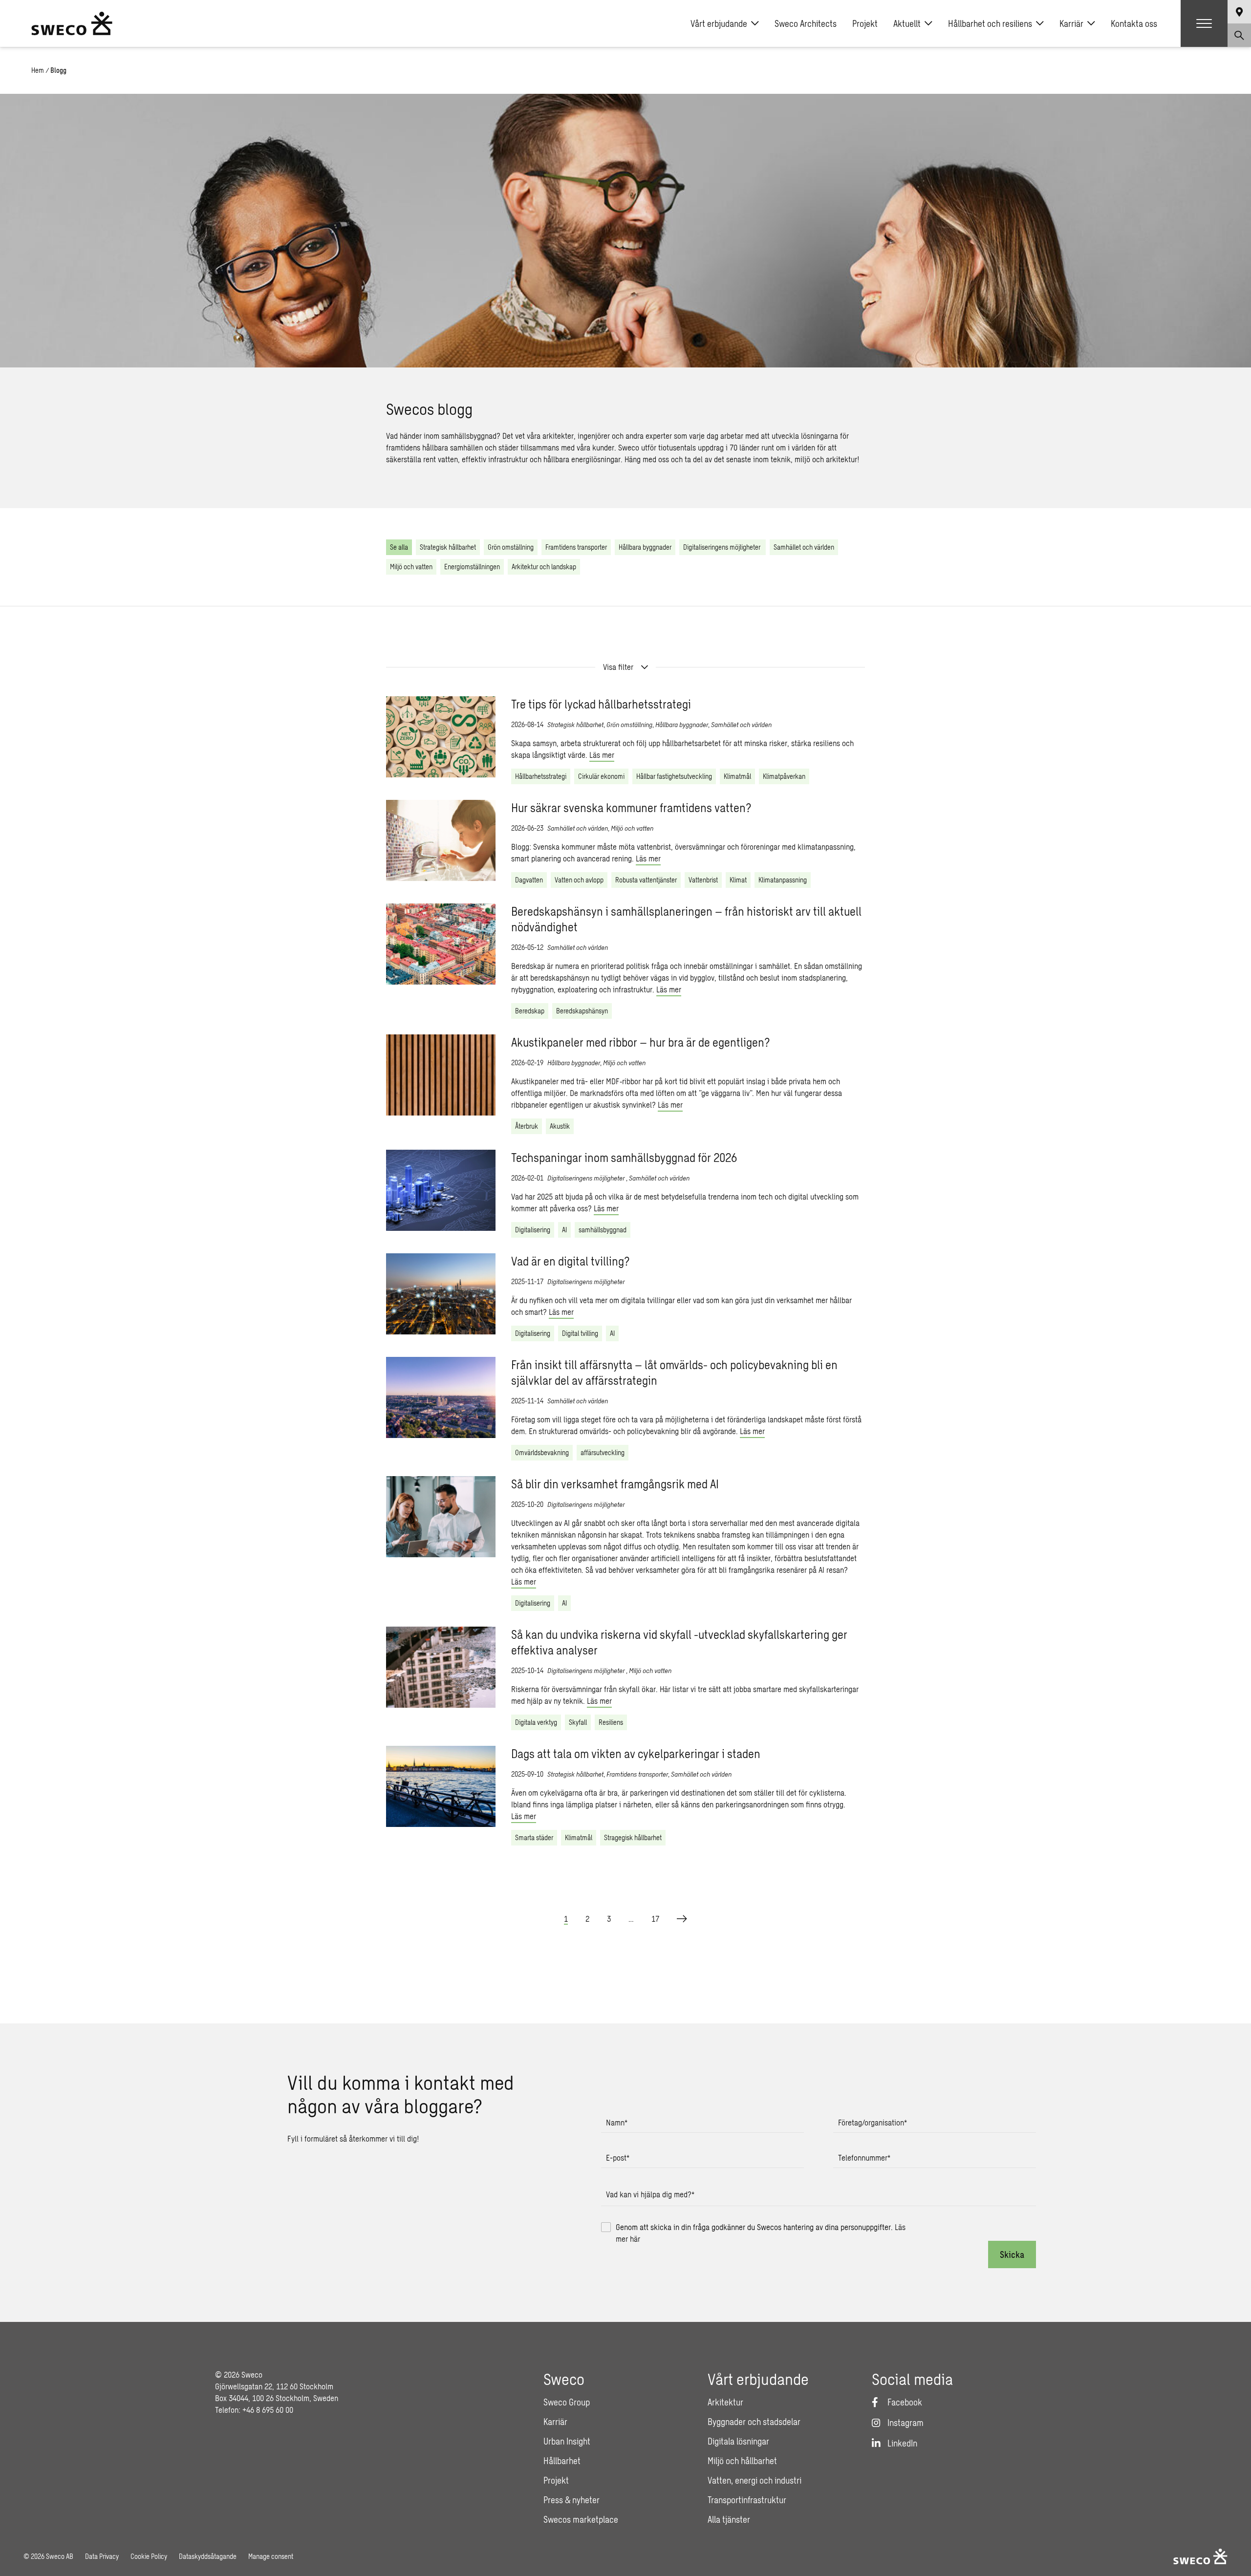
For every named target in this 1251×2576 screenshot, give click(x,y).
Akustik (560, 1126)
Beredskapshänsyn (582, 1011)
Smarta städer (534, 1837)
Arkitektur (725, 2402)
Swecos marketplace (581, 2519)
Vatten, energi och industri (755, 2480)
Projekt (865, 23)
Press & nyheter (572, 2500)
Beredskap (530, 1011)
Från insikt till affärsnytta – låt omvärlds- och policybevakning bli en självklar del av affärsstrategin (674, 1372)
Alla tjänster (729, 2519)
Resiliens (611, 1722)
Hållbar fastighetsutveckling (674, 776)
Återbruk (527, 1126)
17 (655, 1919)
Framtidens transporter (576, 547)
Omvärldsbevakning (542, 1452)
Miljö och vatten (411, 567)
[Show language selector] (1239, 12)
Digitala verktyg (536, 1722)
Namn (617, 2122)
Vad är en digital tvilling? (571, 1261)
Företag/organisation (873, 2122)
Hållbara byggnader (645, 547)
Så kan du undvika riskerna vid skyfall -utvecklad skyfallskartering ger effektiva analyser (679, 1642)
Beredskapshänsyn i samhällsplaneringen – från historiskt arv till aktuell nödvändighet (686, 919)
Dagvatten (529, 880)
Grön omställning (511, 547)
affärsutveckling (603, 1452)
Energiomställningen (472, 567)
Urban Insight (567, 2441)
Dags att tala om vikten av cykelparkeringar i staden (636, 1753)
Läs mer (602, 755)
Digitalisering (533, 1230)
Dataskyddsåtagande (208, 2556)
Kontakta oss (1134, 23)
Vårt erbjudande (719, 23)
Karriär (1071, 23)
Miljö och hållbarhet (742, 2461)
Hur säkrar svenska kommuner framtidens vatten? (631, 807)
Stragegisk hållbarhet (633, 1837)
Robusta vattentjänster (646, 880)
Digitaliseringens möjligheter (723, 547)
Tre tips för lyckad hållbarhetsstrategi (601, 704)
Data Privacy (102, 2556)
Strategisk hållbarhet (448, 547)
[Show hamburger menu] (1204, 23)
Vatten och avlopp (579, 880)
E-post (618, 2157)
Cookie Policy (149, 2556)
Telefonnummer (864, 2157)
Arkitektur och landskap (544, 567)
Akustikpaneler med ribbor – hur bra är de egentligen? (641, 1042)
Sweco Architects (806, 23)
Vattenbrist (703, 880)
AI (564, 1230)
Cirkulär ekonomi (601, 776)
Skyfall (578, 1722)
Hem (38, 70)
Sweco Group (567, 2402)
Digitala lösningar (738, 2441)
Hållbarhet (562, 2461)
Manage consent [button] (271, 2556)
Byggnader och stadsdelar (754, 2422)
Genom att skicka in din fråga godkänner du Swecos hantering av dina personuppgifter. (761, 2233)
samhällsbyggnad (603, 1230)
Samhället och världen (804, 547)
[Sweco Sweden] (72, 23)
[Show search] (1239, 35)
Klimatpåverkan (784, 776)
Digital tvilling (580, 1333)
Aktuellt (907, 23)
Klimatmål (737, 776)
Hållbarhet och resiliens (990, 23)
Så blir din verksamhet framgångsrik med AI (615, 1484)
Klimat (738, 880)
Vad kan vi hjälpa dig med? (650, 2194)
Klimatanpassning (783, 880)
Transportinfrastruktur (747, 2500)
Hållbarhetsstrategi (541, 776)
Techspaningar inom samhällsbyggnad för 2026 (624, 1157)
